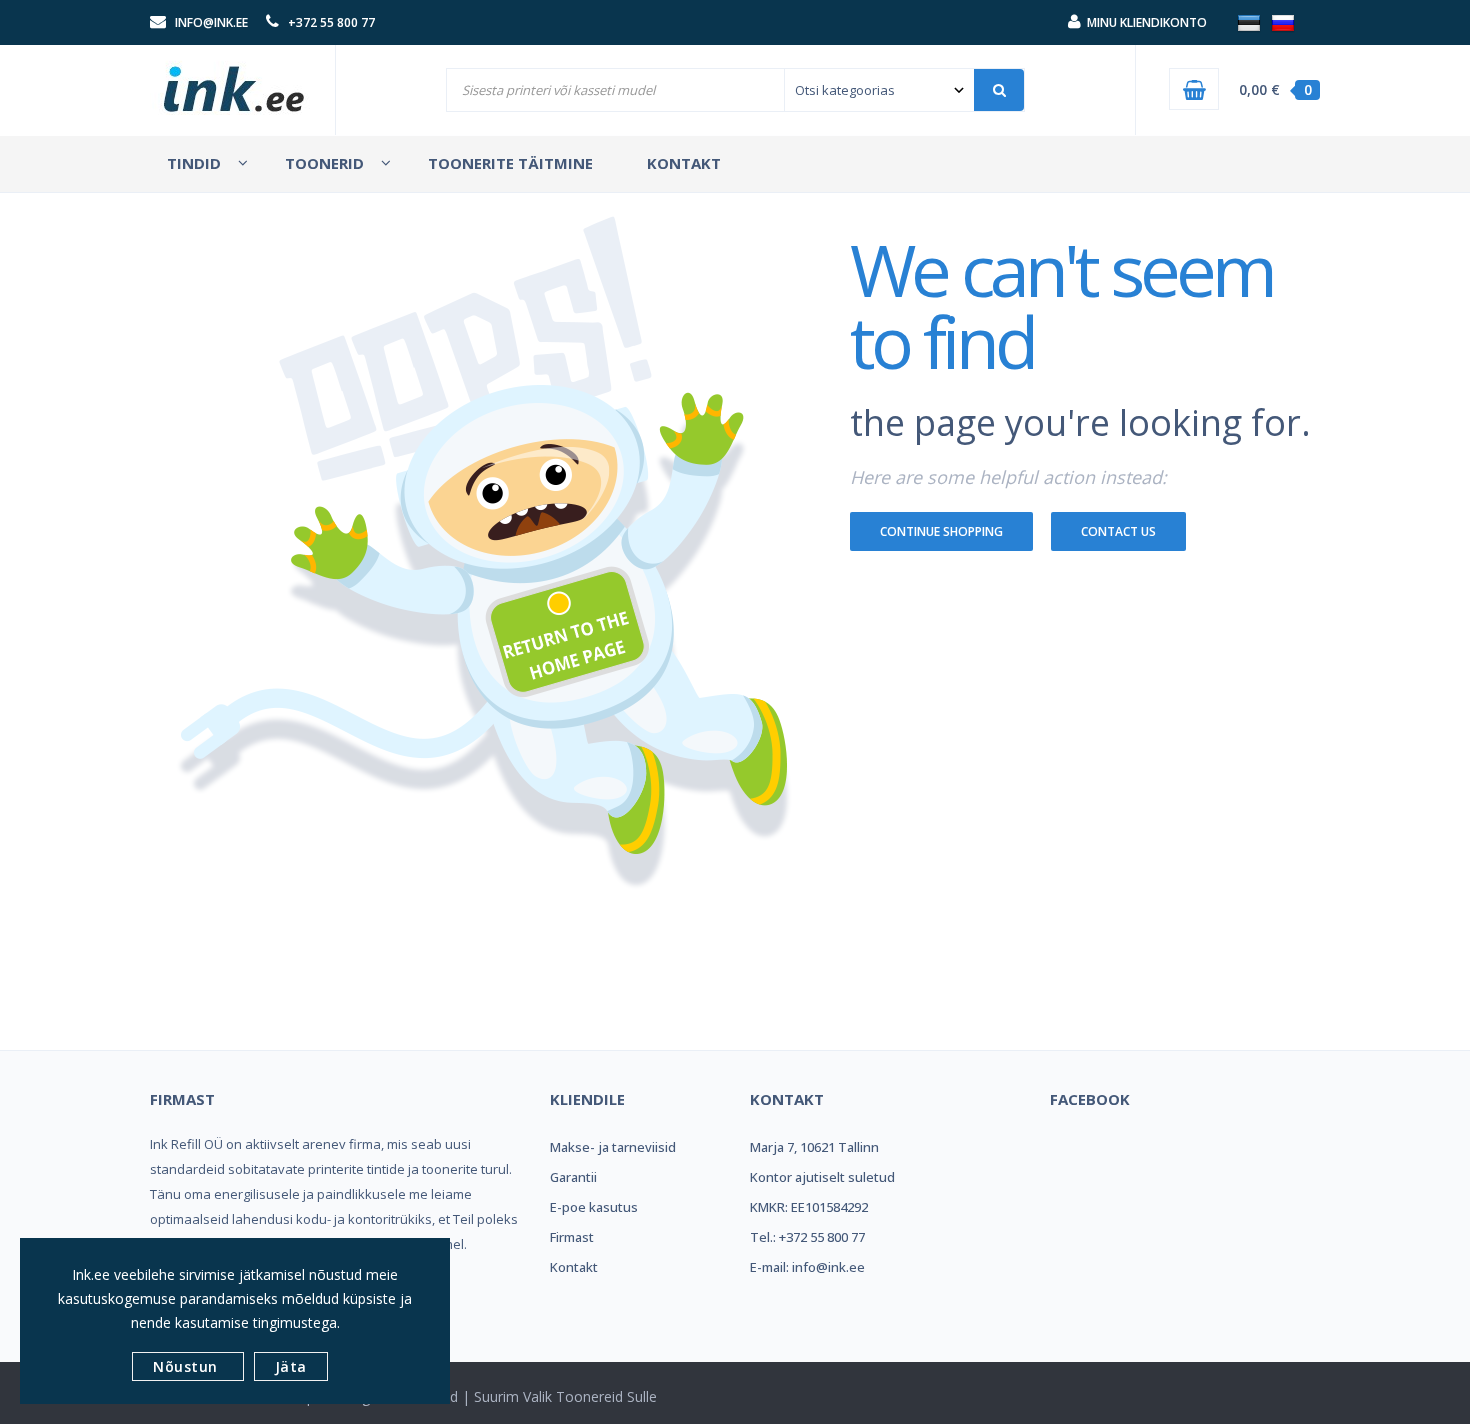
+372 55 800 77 (331, 22)
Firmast (572, 1237)
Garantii (573, 1177)
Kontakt (574, 1267)
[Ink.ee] (235, 80)
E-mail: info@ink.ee (807, 1267)
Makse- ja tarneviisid (613, 1147)
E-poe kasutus (594, 1207)
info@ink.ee (211, 22)
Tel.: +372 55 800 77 (807, 1237)
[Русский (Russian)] (1283, 22)
